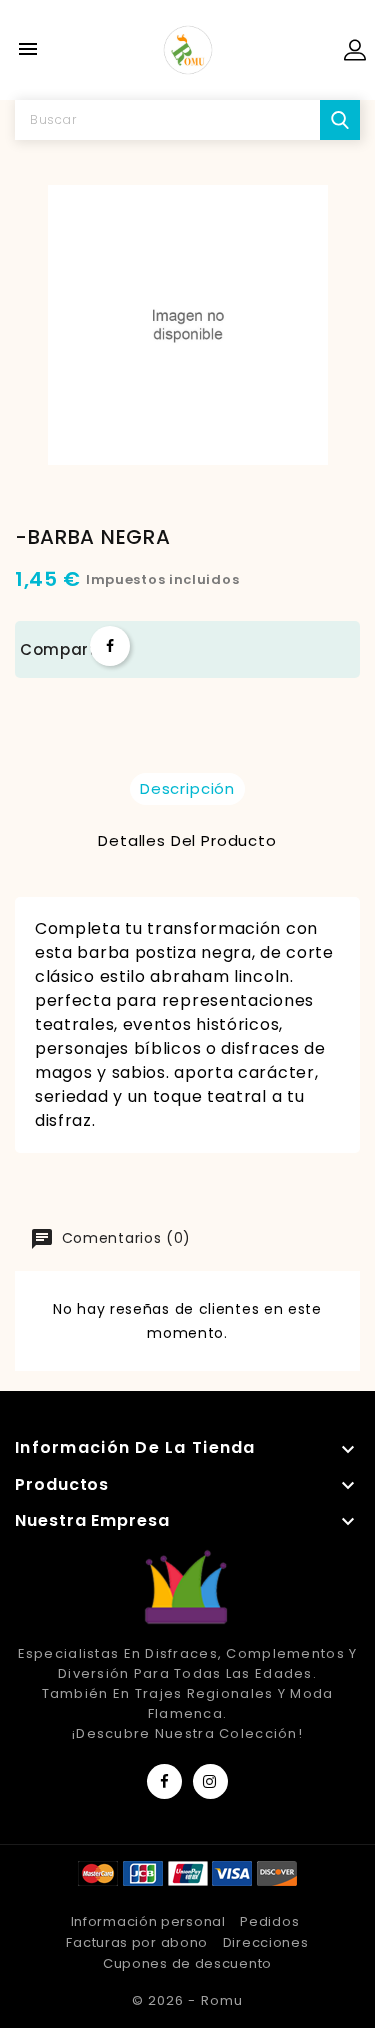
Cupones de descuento (187, 1963)
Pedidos (269, 1921)
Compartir (110, 646)
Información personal (148, 1921)
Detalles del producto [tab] (187, 840)
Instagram (210, 1781)
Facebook (164, 1781)
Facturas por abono (137, 1942)
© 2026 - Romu (187, 2000)
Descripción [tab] (187, 788)
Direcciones (266, 1942)
